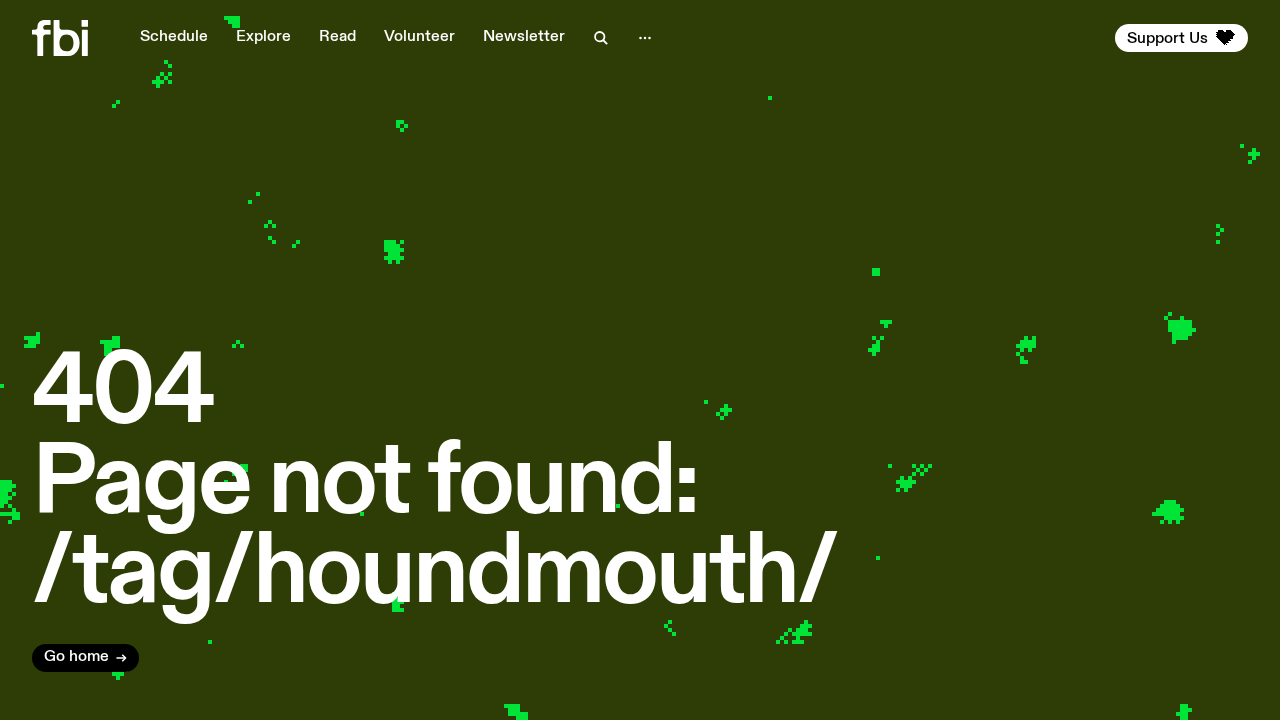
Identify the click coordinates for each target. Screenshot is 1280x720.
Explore (263, 37)
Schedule (174, 37)
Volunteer (419, 37)
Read (337, 37)
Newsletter (524, 37)
